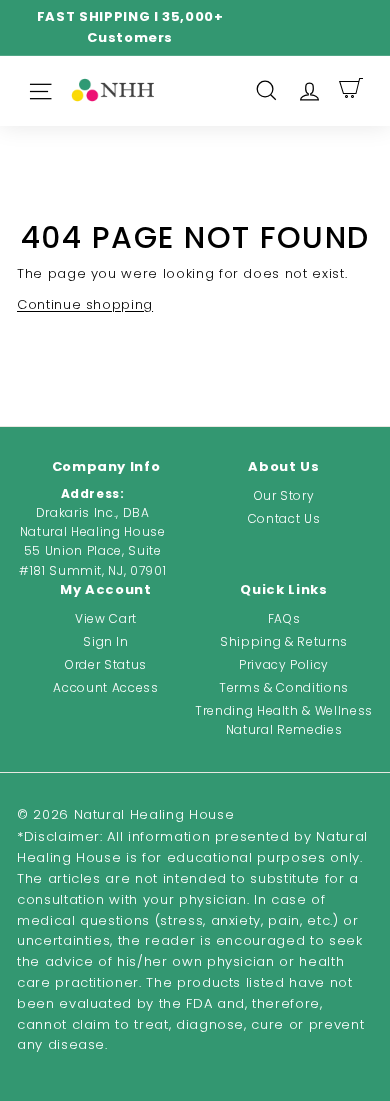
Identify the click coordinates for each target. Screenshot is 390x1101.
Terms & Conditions (284, 687)
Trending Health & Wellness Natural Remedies (284, 720)
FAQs (284, 618)
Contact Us (284, 518)
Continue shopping (85, 304)
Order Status (106, 664)
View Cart (106, 618)
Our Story (284, 495)
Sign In (106, 641)
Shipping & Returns (284, 641)
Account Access (105, 687)
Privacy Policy (284, 664)
